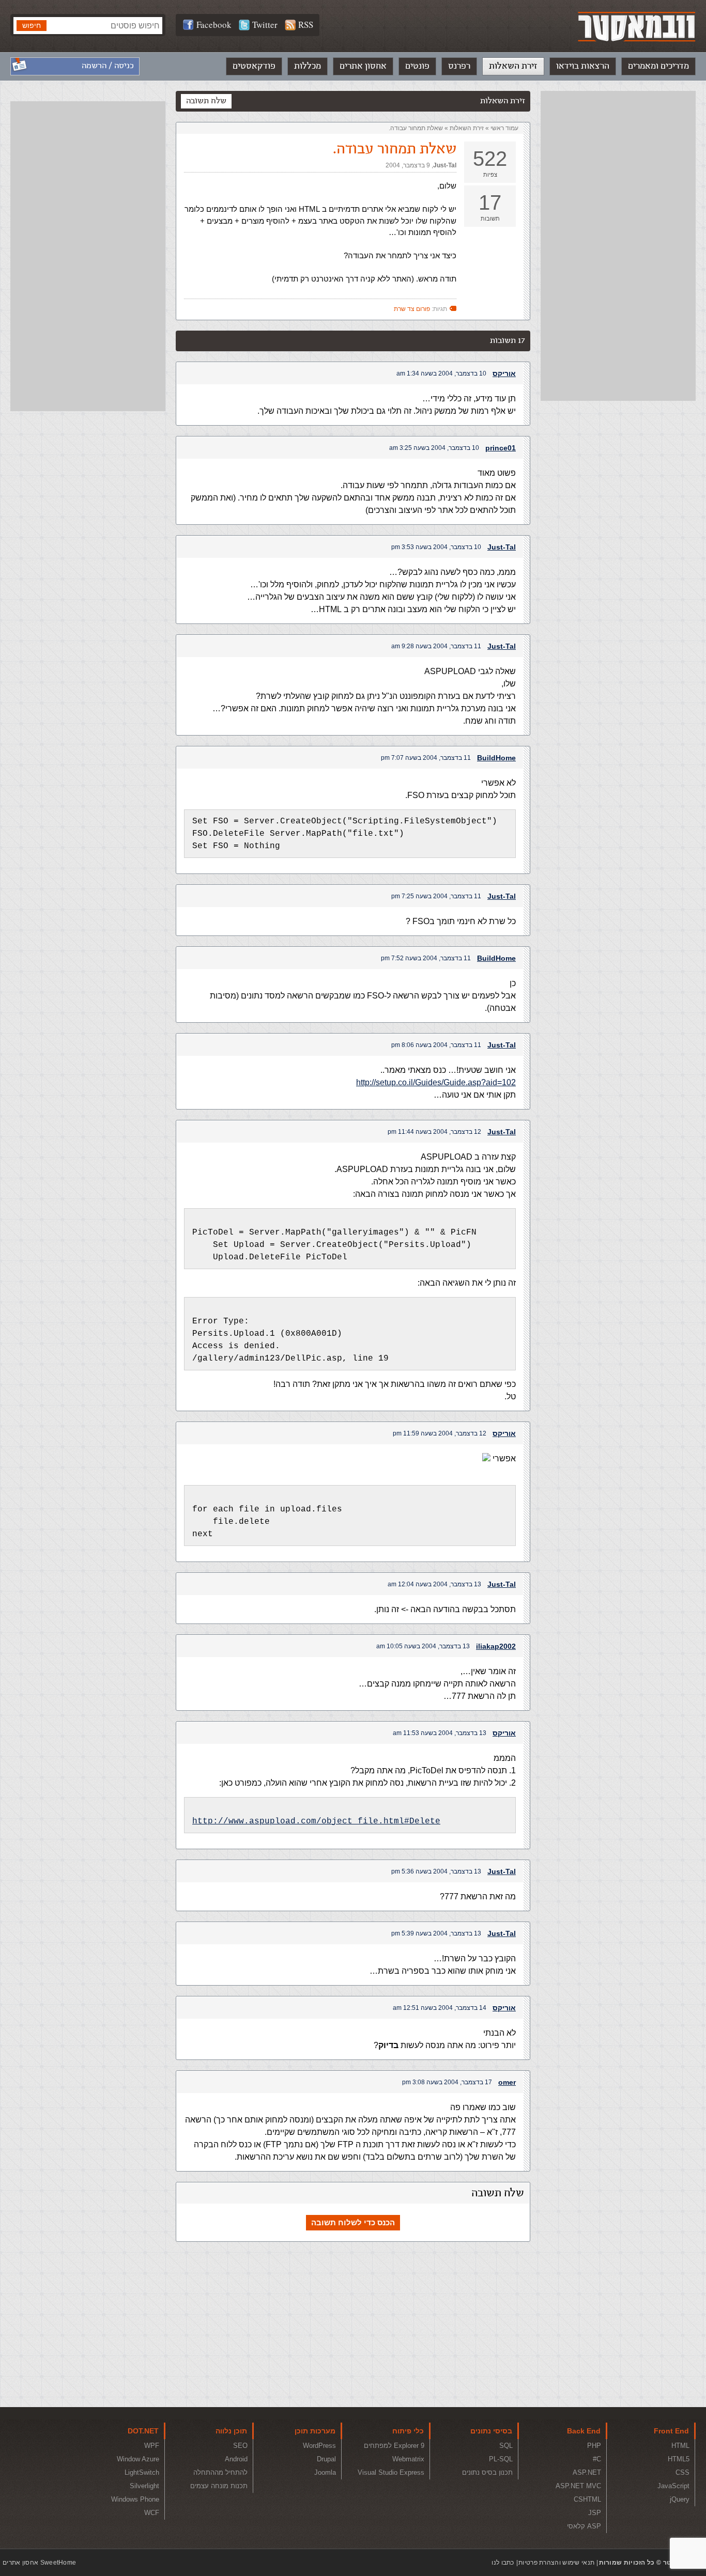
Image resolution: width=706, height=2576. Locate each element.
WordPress (319, 2446)
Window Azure (138, 2459)
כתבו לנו (503, 2563)
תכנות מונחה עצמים (219, 2486)
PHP (594, 2446)
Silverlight (144, 2486)
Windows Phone (135, 2499)
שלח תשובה (206, 101)
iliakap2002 (496, 1646)
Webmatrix (408, 2459)
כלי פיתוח (408, 2431)
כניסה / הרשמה (108, 66)
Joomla (325, 2472)
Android (236, 2459)
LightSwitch (142, 2472)
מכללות (308, 66)
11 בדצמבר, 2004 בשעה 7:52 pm (426, 958)
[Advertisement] (618, 246)
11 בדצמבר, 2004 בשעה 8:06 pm (436, 1045)
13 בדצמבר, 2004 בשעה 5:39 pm (436, 1933)
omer (507, 2082)
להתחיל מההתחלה (220, 2472)
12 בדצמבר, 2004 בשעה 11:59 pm (440, 1433)
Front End (671, 2431)
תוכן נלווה (231, 2431)
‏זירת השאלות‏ (467, 128)
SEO (240, 2446)
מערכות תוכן (315, 2431)
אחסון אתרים (363, 66)
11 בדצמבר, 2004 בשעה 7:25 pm (436, 896)
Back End (584, 2431)
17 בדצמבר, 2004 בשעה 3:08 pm (447, 2082)
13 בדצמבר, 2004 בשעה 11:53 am (440, 1733)
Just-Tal (445, 165)
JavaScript (673, 2486)
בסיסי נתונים (491, 2431)
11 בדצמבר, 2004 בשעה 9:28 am (436, 646)
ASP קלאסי (584, 2526)
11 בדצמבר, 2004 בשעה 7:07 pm (426, 758)
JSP (595, 2513)
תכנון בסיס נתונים (487, 2472)
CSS (682, 2472)
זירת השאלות (513, 66)
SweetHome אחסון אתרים (39, 2563)
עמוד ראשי (504, 128)
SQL (506, 2446)
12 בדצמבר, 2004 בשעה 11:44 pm (434, 1132)
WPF (152, 2446)
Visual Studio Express (391, 2472)
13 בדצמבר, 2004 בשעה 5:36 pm (436, 1871)
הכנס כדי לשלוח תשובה (353, 2222)
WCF (152, 2513)
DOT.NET (143, 2431)
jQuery (680, 2499)
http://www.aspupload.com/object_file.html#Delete (316, 1821)
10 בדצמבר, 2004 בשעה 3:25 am (434, 448)
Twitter (265, 25)
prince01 (501, 448)
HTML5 (679, 2459)
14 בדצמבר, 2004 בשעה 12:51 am (440, 2008)
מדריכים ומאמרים (658, 66)
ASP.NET (587, 2472)
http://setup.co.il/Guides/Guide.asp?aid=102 (436, 1082)
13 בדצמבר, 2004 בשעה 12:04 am (434, 1584)
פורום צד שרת (412, 309)
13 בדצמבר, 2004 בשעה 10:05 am (423, 1646)
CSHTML (587, 2499)
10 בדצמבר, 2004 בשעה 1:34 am (441, 373)
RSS (306, 25)
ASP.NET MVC (578, 2486)
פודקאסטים (254, 66)
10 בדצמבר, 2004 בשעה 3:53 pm (436, 547)
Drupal (326, 2459)
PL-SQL (501, 2459)
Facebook (214, 25)
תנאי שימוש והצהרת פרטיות (556, 2563)
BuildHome (496, 758)
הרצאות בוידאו (583, 66)
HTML (680, 2446)
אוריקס (504, 373)
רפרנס (459, 66)
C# (597, 2459)
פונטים (417, 66)
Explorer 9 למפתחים (394, 2446)
